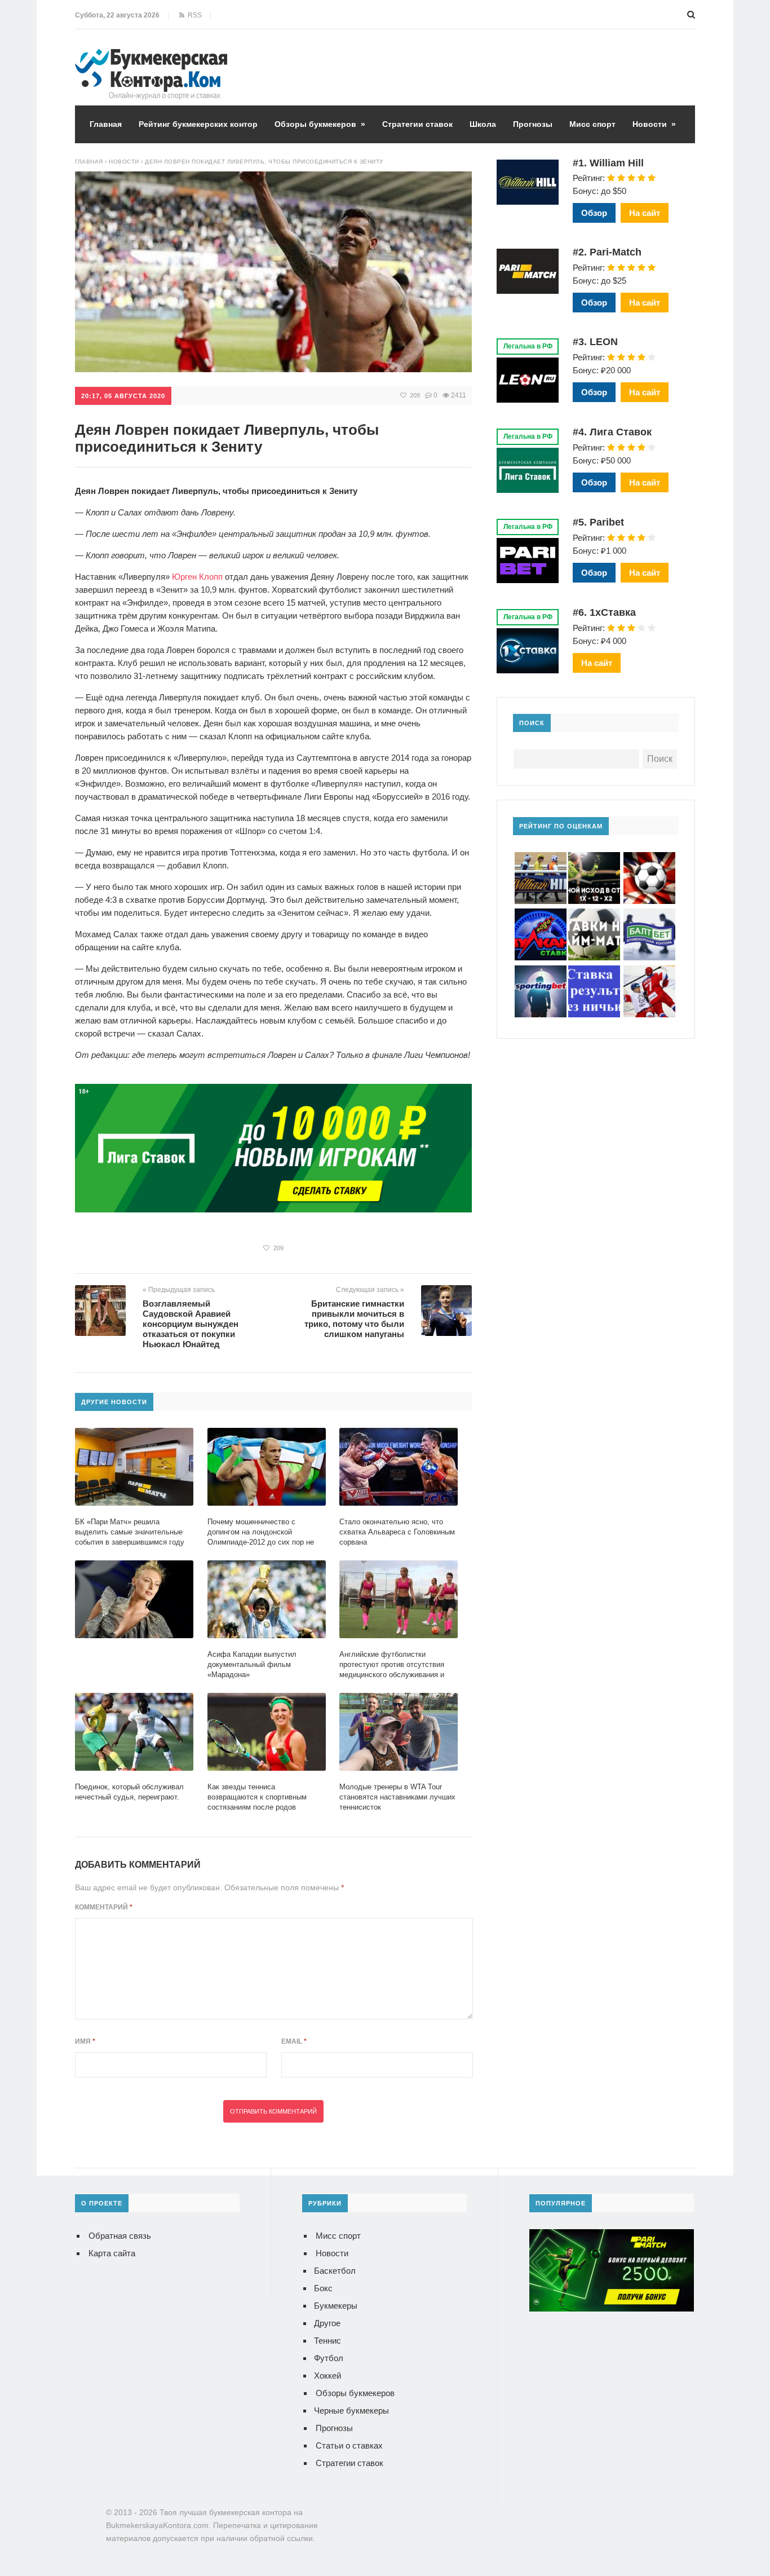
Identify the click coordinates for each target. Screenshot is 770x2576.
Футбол (329, 2358)
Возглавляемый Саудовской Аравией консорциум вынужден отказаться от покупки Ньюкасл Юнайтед (191, 1324)
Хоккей (328, 2376)
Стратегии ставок (417, 124)
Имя (85, 2041)
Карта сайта (112, 2253)
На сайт (645, 213)
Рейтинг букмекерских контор (198, 124)
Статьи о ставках (349, 2445)
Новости (654, 124)
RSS (193, 15)
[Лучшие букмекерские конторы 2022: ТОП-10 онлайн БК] (151, 57)
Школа (483, 124)
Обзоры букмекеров (320, 124)
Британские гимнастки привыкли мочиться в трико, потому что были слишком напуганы (354, 1319)
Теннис (328, 2341)
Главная (106, 124)
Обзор (594, 213)
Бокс (323, 2288)
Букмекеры (336, 2306)
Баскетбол (335, 2271)
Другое (327, 2323)
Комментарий (104, 1907)
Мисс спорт (592, 124)
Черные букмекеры (351, 2410)
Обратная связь (120, 2236)
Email (294, 2041)
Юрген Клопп (197, 577)
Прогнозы (533, 124)
